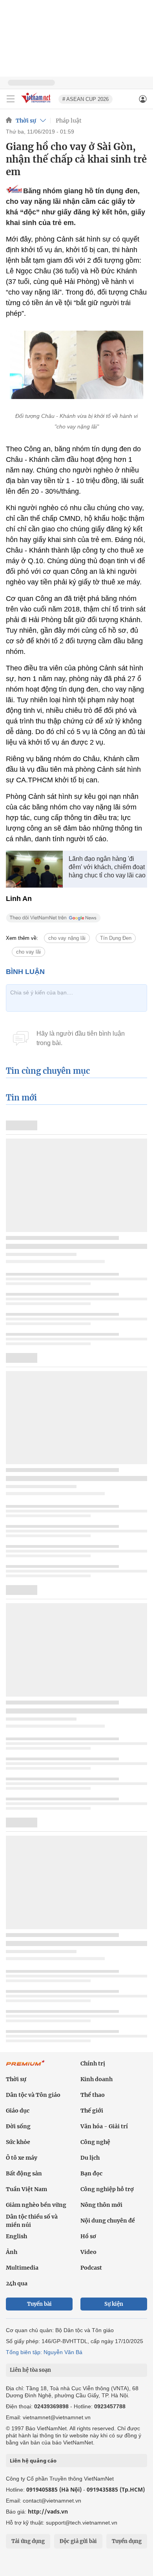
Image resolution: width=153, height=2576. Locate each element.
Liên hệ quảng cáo (33, 2461)
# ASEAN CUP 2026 (86, 99)
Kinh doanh (97, 2079)
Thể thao (93, 2095)
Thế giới (92, 2111)
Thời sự (26, 121)
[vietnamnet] (37, 103)
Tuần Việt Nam (26, 2189)
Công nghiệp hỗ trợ (107, 2189)
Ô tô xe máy (22, 2158)
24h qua (17, 2283)
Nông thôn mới (101, 2205)
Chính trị (93, 2063)
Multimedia (22, 2268)
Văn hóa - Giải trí (104, 2126)
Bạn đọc (91, 2173)
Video (88, 2252)
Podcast (91, 2268)
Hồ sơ (88, 2236)
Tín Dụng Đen (116, 938)
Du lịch (90, 2158)
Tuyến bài (39, 2304)
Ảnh (12, 2252)
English (16, 2236)
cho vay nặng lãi (67, 938)
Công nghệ (95, 2142)
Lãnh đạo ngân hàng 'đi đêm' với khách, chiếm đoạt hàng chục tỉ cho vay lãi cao (107, 867)
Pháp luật (69, 121)
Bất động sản (24, 2173)
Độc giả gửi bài (78, 2541)
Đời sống (18, 2126)
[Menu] (11, 99)
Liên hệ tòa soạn (30, 2370)
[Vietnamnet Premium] (25, 2067)
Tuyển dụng (127, 2541)
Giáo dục (18, 2111)
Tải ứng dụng (28, 2541)
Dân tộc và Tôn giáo (33, 2095)
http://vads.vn (48, 2511)
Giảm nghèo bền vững (36, 2205)
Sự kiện (114, 2304)
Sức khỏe (18, 2142)
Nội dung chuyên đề (108, 2221)
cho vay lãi (28, 952)
